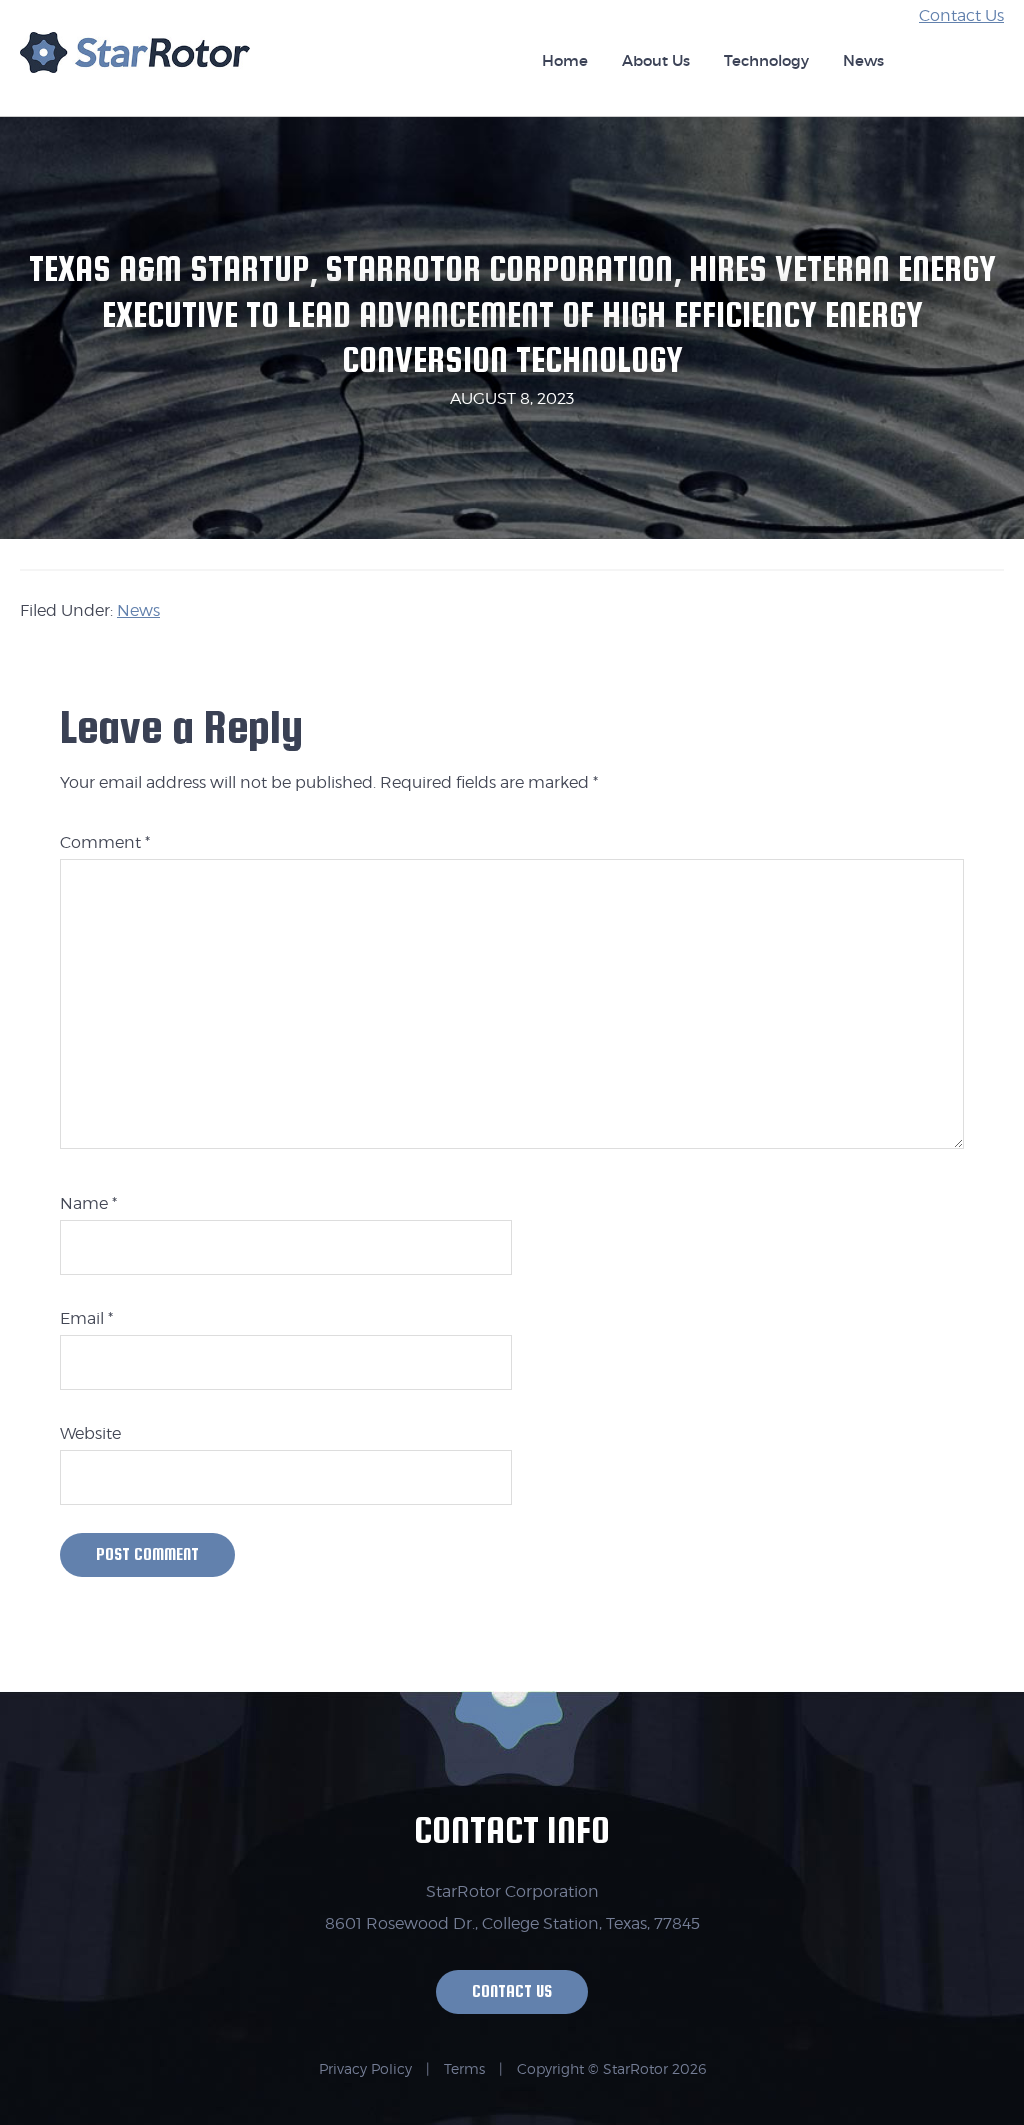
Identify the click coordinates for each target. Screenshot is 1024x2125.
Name (88, 1203)
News (138, 610)
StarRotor (135, 62)
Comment (105, 842)
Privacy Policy (365, 2068)
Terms (464, 2068)
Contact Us (961, 15)
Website (90, 1433)
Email (86, 1318)
